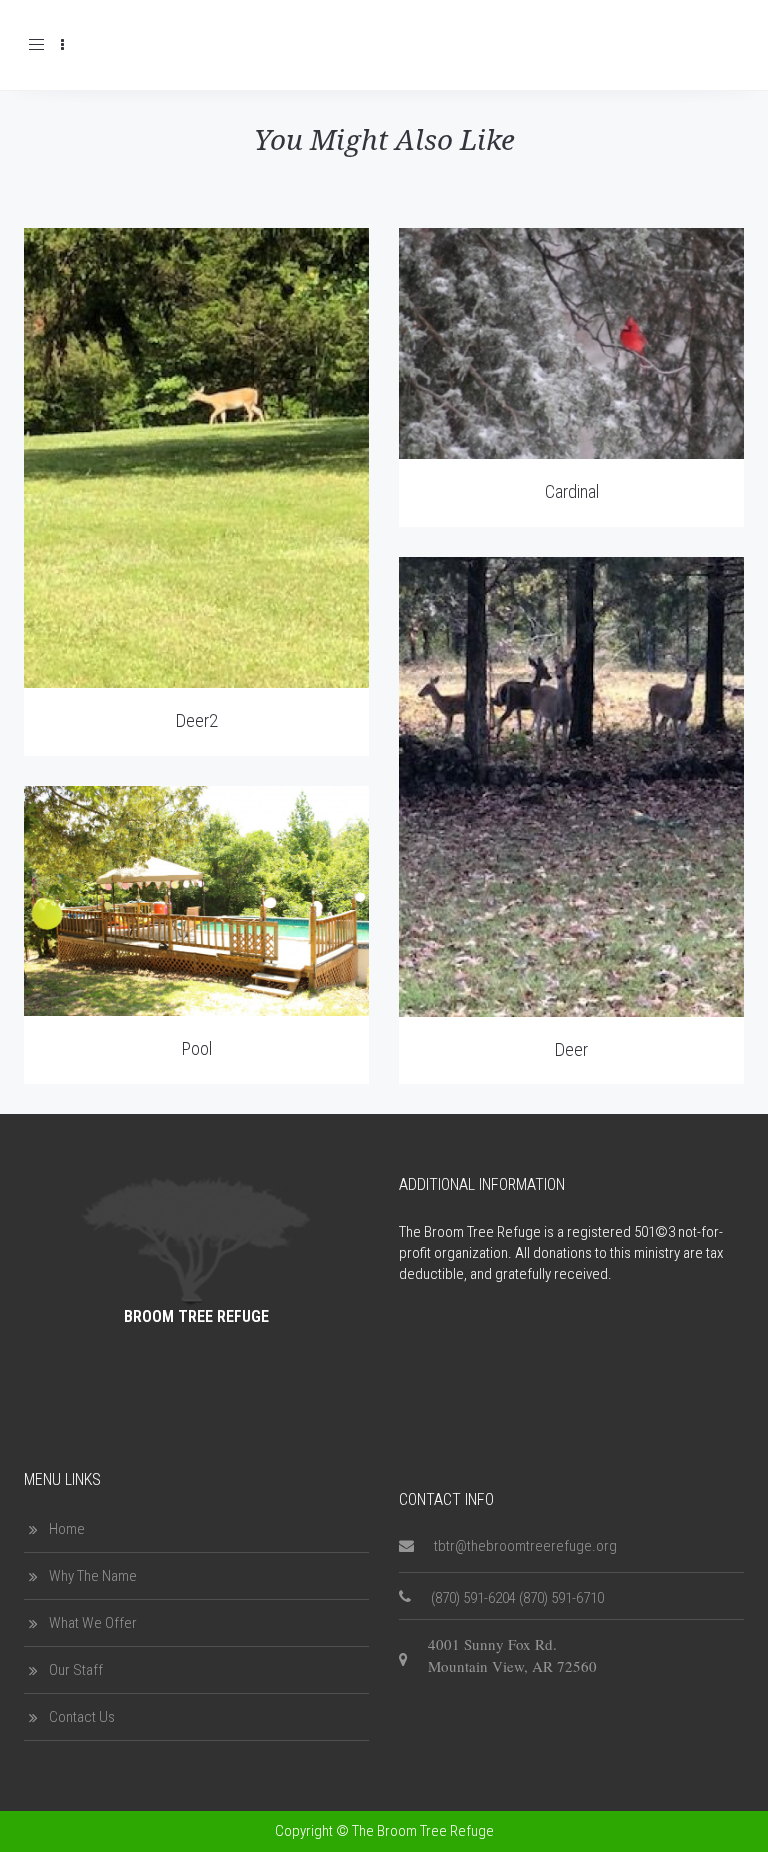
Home (67, 1529)
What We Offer (93, 1623)
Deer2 (197, 720)
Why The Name (93, 1576)
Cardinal (572, 491)
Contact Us (82, 1717)
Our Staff (76, 1670)
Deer (571, 1049)
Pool (197, 1048)
